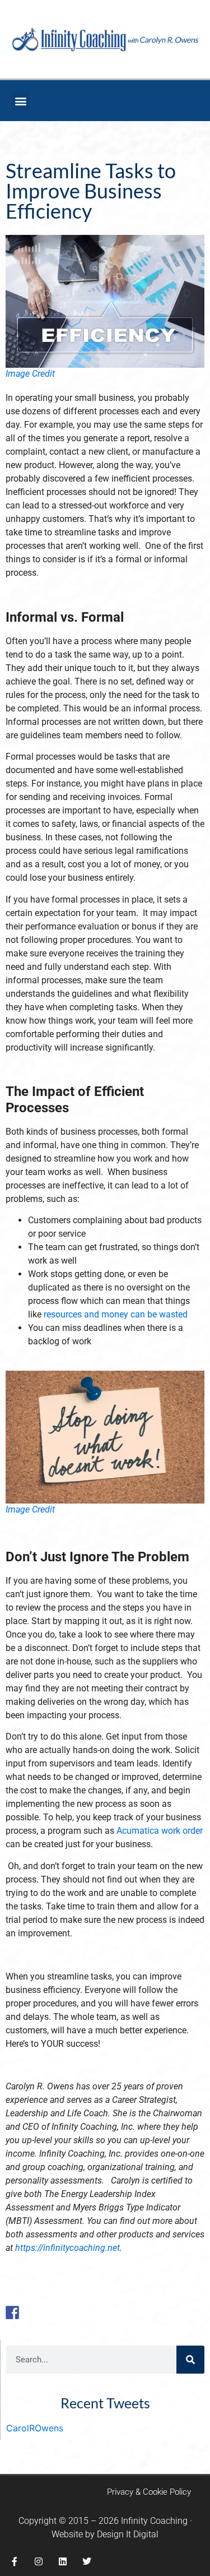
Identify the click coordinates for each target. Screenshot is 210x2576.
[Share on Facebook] (12, 2313)
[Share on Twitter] (29, 2313)
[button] (20, 101)
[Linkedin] (63, 2561)
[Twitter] (87, 2561)
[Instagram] (39, 2561)
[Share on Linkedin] (77, 2313)
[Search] (190, 2360)
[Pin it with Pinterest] (61, 2313)
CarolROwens (35, 2428)
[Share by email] (94, 2313)
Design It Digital (128, 2534)
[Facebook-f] (15, 2561)
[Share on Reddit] (45, 2313)
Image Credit (30, 374)
